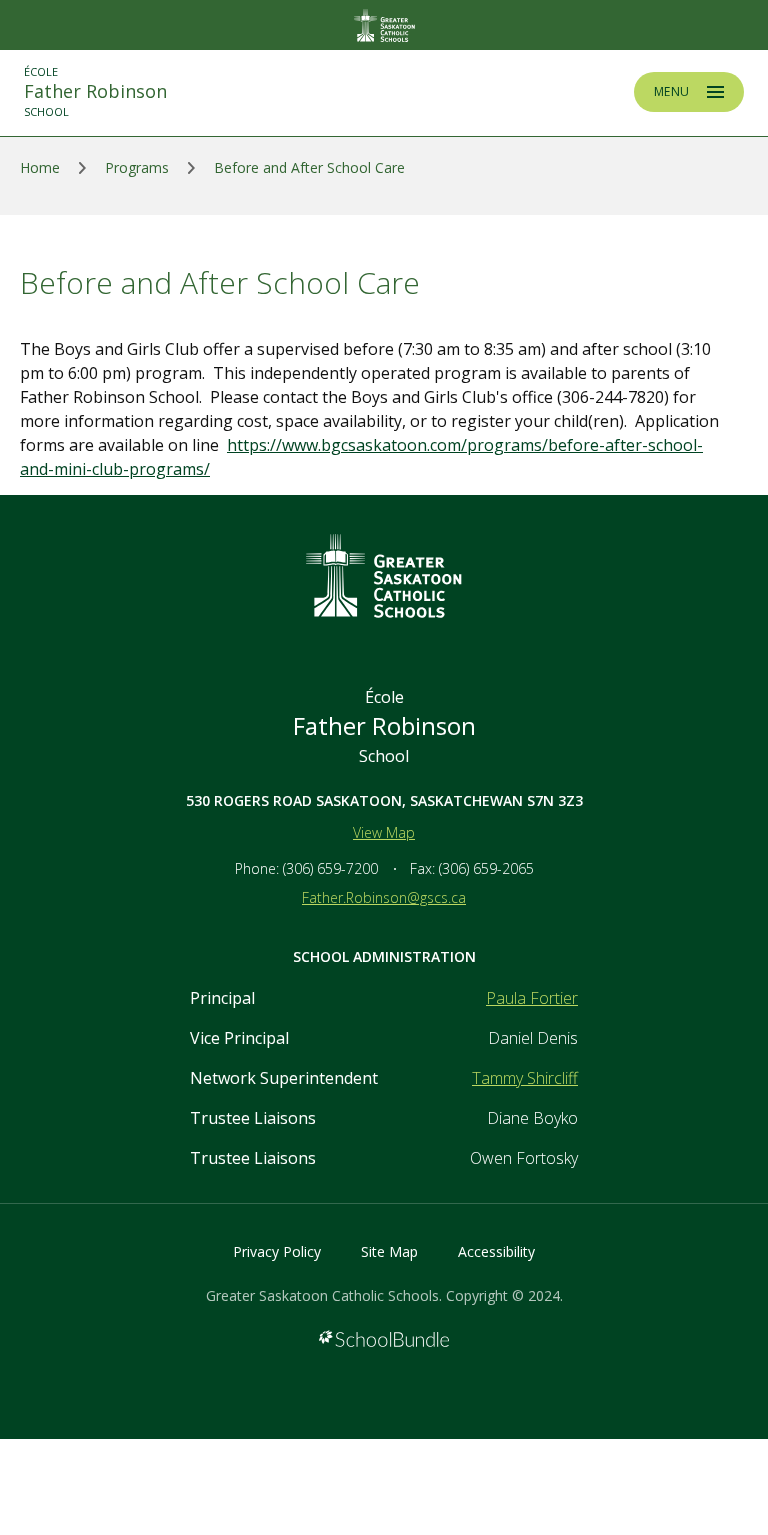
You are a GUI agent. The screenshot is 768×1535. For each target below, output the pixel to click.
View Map (384, 832)
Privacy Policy (277, 1251)
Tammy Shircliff (525, 1078)
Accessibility (496, 1251)
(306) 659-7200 (330, 868)
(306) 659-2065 (486, 868)
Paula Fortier (532, 998)
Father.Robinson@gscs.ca (384, 897)
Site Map (389, 1251)
